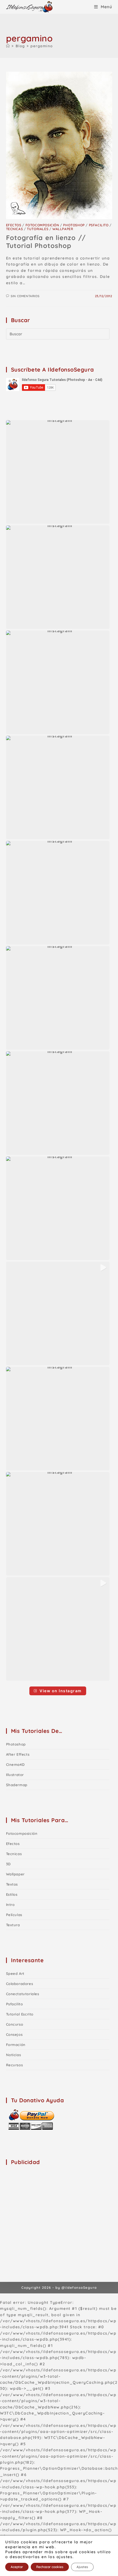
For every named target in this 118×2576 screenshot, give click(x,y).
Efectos (14, 225)
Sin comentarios (25, 296)
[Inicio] (8, 46)
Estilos (12, 1894)
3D (8, 1864)
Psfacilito (99, 225)
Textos (12, 1884)
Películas (14, 1915)
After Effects (18, 1754)
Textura (13, 1925)
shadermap (17, 1785)
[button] (58, 472)
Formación (16, 2045)
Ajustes (82, 2567)
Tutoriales (38, 229)
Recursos (15, 2065)
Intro (10, 1905)
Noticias (14, 2055)
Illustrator (15, 1775)
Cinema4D (15, 1764)
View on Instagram (61, 1691)
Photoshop (74, 225)
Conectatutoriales (23, 1994)
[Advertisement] (47, 2205)
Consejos (14, 2034)
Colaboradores (20, 1984)
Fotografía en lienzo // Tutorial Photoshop (46, 242)
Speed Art (15, 1973)
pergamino (42, 46)
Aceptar (17, 2567)
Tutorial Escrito (20, 2014)
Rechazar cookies (50, 2567)
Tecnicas (15, 229)
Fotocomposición (42, 225)
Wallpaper (63, 229)
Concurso (15, 2024)
